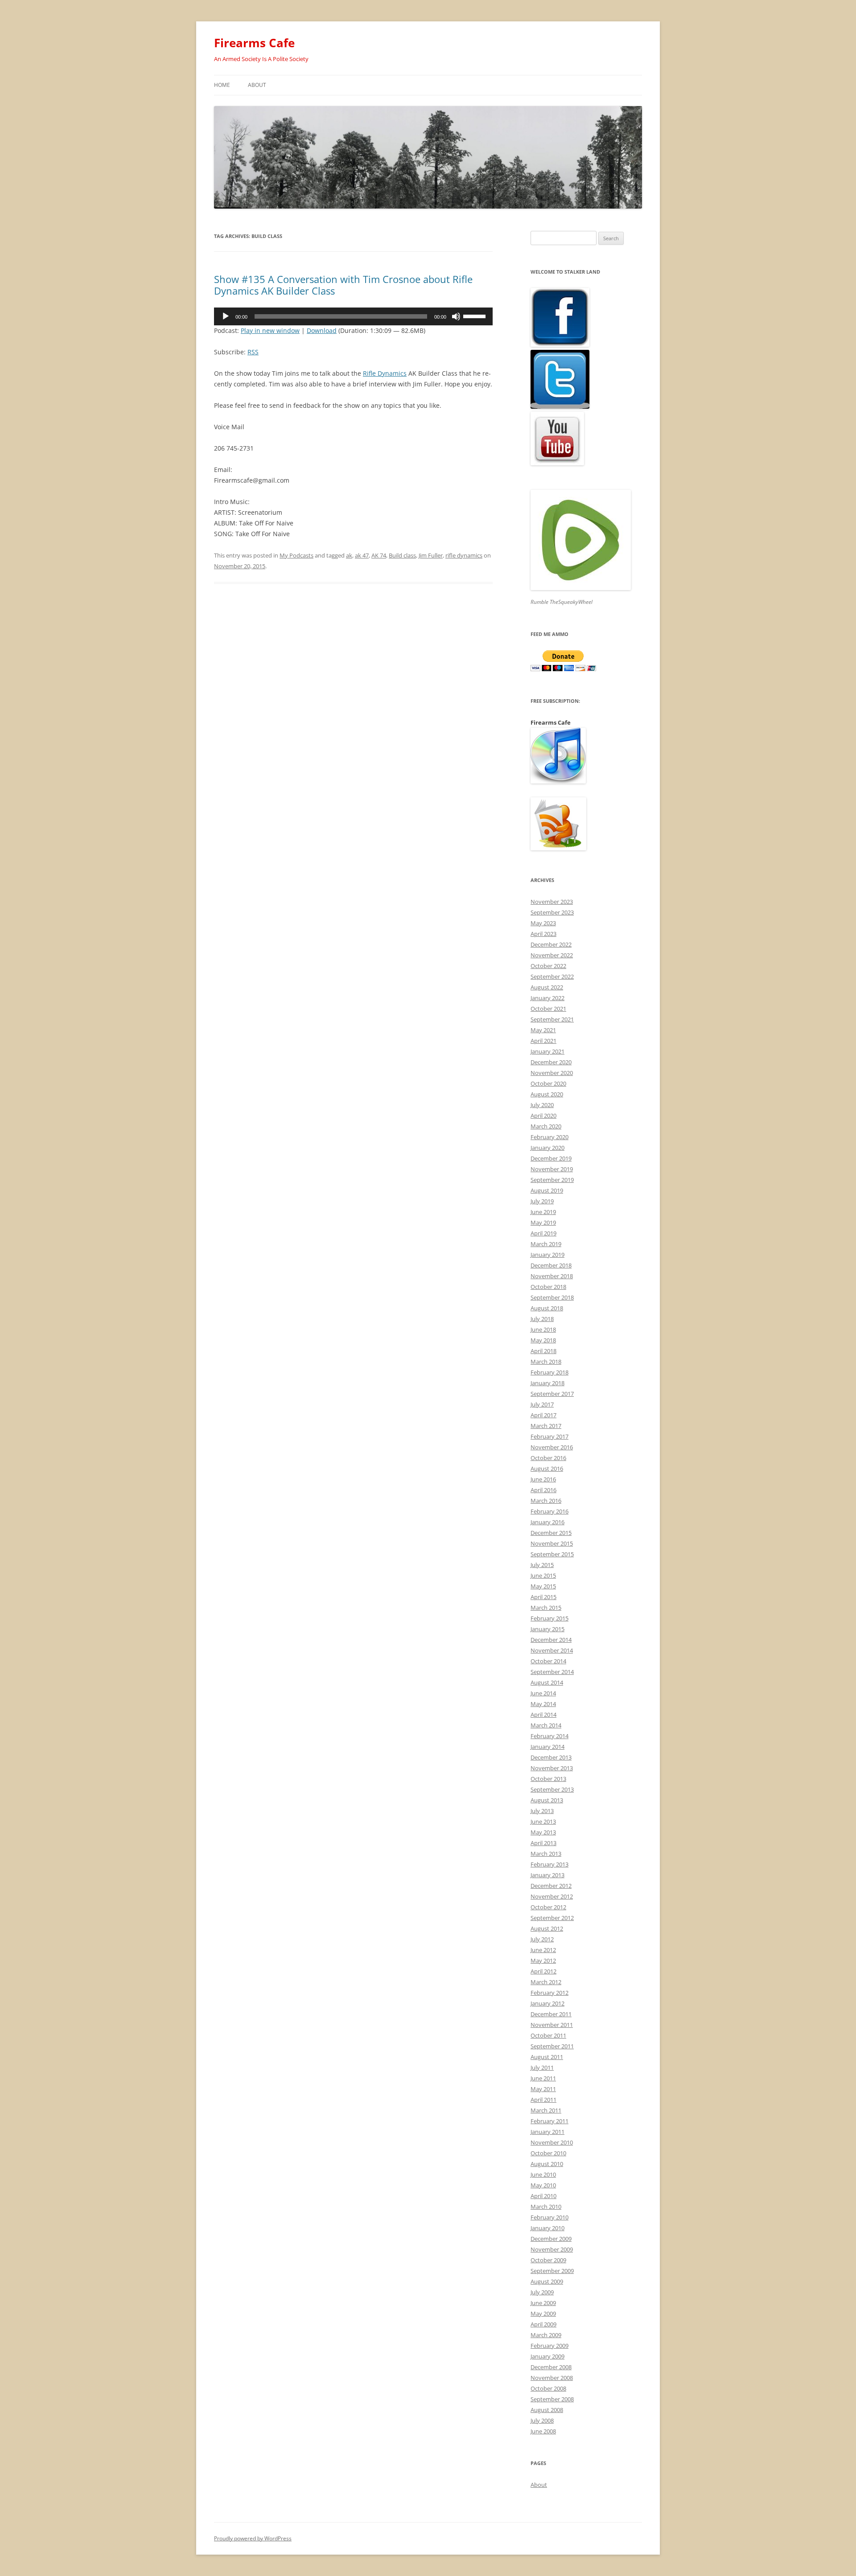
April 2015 (543, 1597)
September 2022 (552, 976)
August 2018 (547, 1308)
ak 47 (362, 555)
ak (349, 555)
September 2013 (552, 1789)
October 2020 (548, 1083)
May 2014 (543, 1704)
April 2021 (543, 1041)
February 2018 (549, 1372)
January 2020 (547, 1148)
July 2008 (542, 2420)
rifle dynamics (464, 555)
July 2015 (542, 1565)
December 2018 (551, 1265)
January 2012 (547, 2003)
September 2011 (552, 2046)
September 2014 (552, 1672)
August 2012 (547, 1928)
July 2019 (542, 1201)
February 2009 (549, 2346)
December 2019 (551, 1158)
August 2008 (547, 2410)
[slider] (476, 316)
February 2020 (549, 1137)
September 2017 (552, 1394)
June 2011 (543, 2078)
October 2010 (548, 2153)
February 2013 (549, 1864)
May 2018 (543, 1340)
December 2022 (551, 944)
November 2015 (552, 1543)
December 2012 (551, 1886)
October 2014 (548, 1661)
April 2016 (543, 1490)
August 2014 (547, 1682)
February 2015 (549, 1618)
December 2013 (551, 1757)
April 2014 (543, 1715)
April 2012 (543, 1971)
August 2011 (547, 2057)
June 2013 (543, 1821)
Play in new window (270, 330)
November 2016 (552, 1447)
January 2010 (547, 2228)
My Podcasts (296, 555)
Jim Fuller (431, 555)
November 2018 (552, 1276)
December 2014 (551, 1640)
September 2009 (552, 2271)
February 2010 (549, 2217)
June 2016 (543, 1479)
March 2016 (546, 1501)
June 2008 (543, 2431)
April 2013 (543, 1843)
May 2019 (543, 1222)
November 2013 (552, 1768)
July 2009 (542, 2292)
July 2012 (542, 1939)
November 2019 (552, 1169)
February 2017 (549, 1436)
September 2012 (552, 1918)
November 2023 (552, 902)
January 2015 (547, 1629)
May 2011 (543, 2089)
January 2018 (547, 1383)
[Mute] (456, 316)
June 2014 (543, 1693)
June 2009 (543, 2303)
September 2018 (552, 1297)
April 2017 (543, 1415)
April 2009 (543, 2324)
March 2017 (546, 1426)
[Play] (226, 316)
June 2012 (543, 1950)
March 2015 (546, 1608)
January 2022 (547, 998)
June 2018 (543, 1329)
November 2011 (552, 2025)
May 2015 (543, 1586)
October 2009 (548, 2260)
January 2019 (547, 1255)
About (257, 85)
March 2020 (546, 1126)
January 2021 (547, 1051)
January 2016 (547, 1522)
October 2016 (548, 1458)
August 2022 (547, 987)
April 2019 (543, 1233)
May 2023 (543, 923)
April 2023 (543, 934)
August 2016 (547, 1468)
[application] (353, 316)
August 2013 (547, 1800)
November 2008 (552, 2378)
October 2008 (548, 2388)
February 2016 (549, 1511)
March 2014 (546, 1725)
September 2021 (552, 1019)
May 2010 (543, 2185)
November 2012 (552, 1896)
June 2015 (543, 1575)
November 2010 (552, 2142)
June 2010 (543, 2174)
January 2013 (547, 1875)
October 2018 (548, 1287)
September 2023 (552, 912)
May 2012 (543, 1961)
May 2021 (543, 1030)
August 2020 (547, 1094)
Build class (402, 555)
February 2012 (549, 1993)
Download (322, 330)
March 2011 (546, 2110)
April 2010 (543, 2196)
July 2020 (542, 1105)
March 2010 (546, 2207)
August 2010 (547, 2164)
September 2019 (552, 1180)
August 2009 (547, 2281)
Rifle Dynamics (385, 373)
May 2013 (543, 1832)
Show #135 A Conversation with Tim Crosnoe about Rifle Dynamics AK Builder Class (343, 285)
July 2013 (542, 1811)
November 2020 (552, 1073)
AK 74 (379, 555)
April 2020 (543, 1116)
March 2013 (546, 1854)
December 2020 (551, 1062)
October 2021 (548, 1009)
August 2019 (547, 1190)
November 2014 (552, 1650)
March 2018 (546, 1362)
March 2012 (546, 1982)
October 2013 (548, 1779)
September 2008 (552, 2399)
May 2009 (543, 2313)
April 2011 (543, 2100)
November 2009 (552, 2249)
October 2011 (548, 2035)
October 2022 (548, 966)
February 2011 (549, 2121)
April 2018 (543, 1351)
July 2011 (542, 2067)
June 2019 (543, 1212)
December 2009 (551, 2239)
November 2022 (552, 955)
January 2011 (547, 2132)
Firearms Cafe (254, 43)
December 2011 (551, 2014)
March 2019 (546, 1244)
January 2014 (547, 1747)
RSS (253, 352)
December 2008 (551, 2367)
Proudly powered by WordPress (253, 2538)
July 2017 (542, 1404)
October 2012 (548, 1907)
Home (222, 85)
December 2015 (551, 1533)
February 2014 (549, 1736)
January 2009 (547, 2356)
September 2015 (552, 1554)
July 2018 (542, 1319)
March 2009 (546, 2335)
